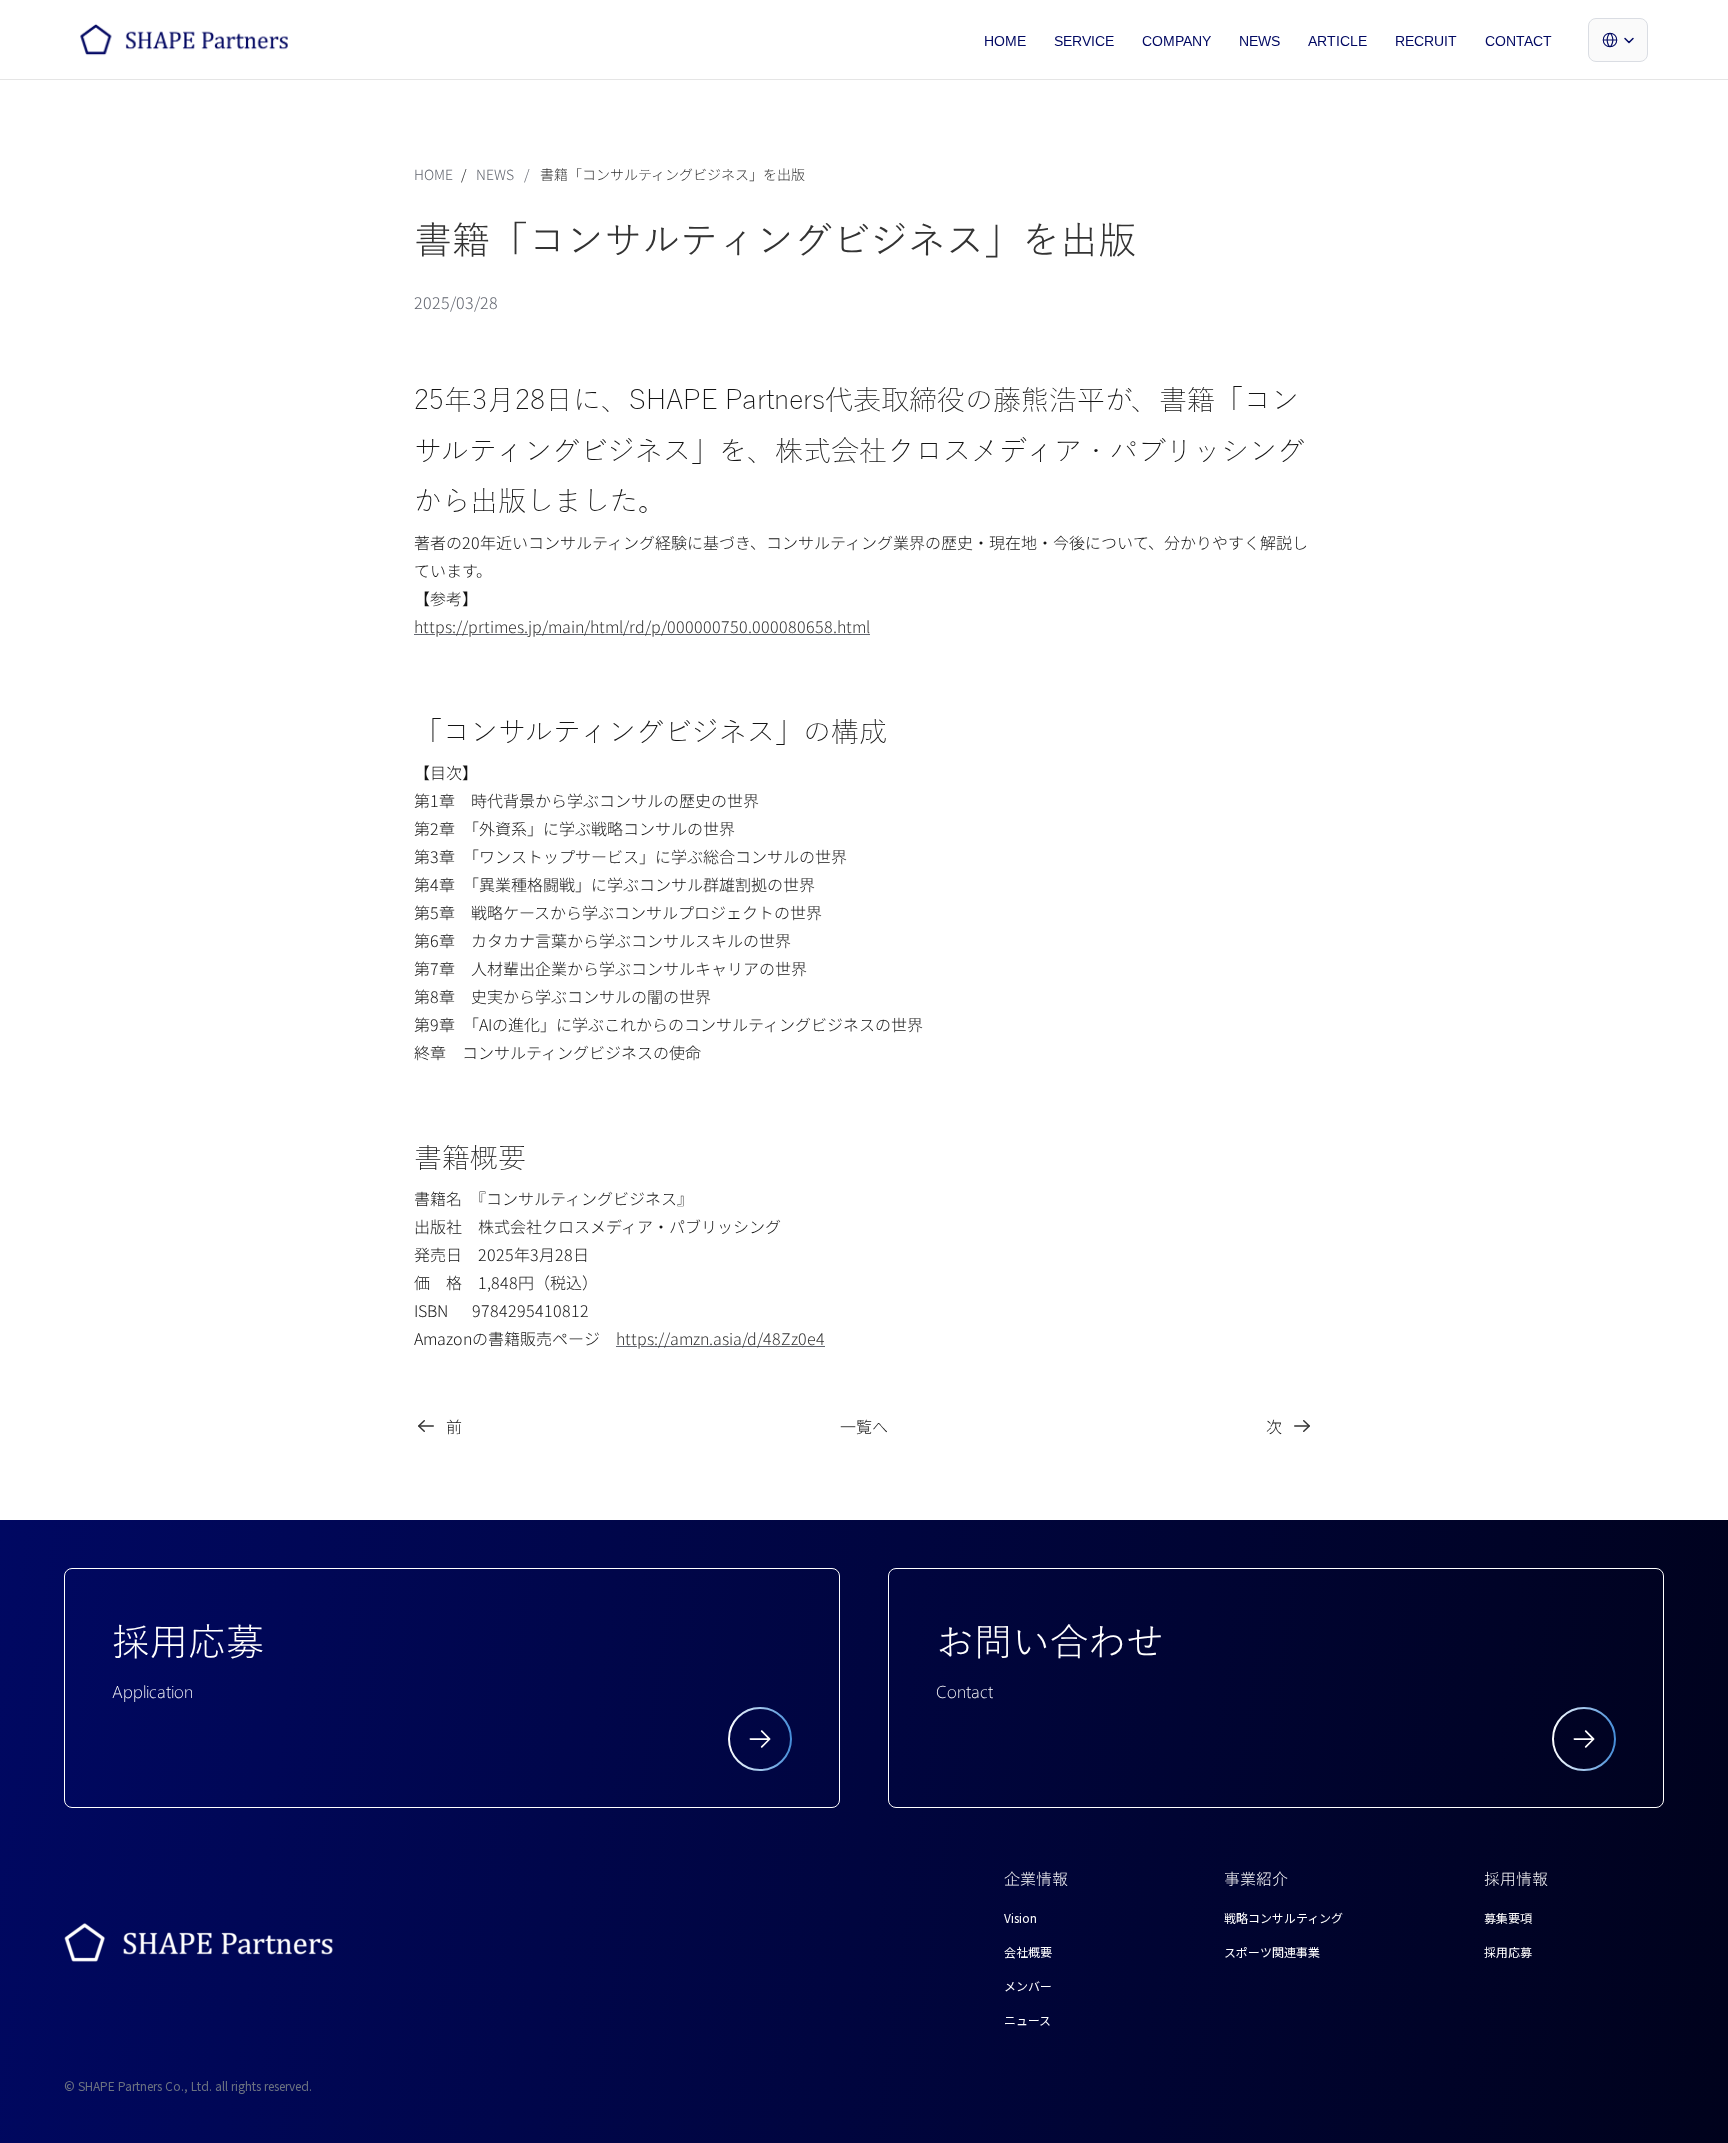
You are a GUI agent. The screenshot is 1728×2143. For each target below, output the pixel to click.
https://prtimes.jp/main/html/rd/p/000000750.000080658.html (642, 626)
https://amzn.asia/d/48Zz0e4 (720, 1338)
